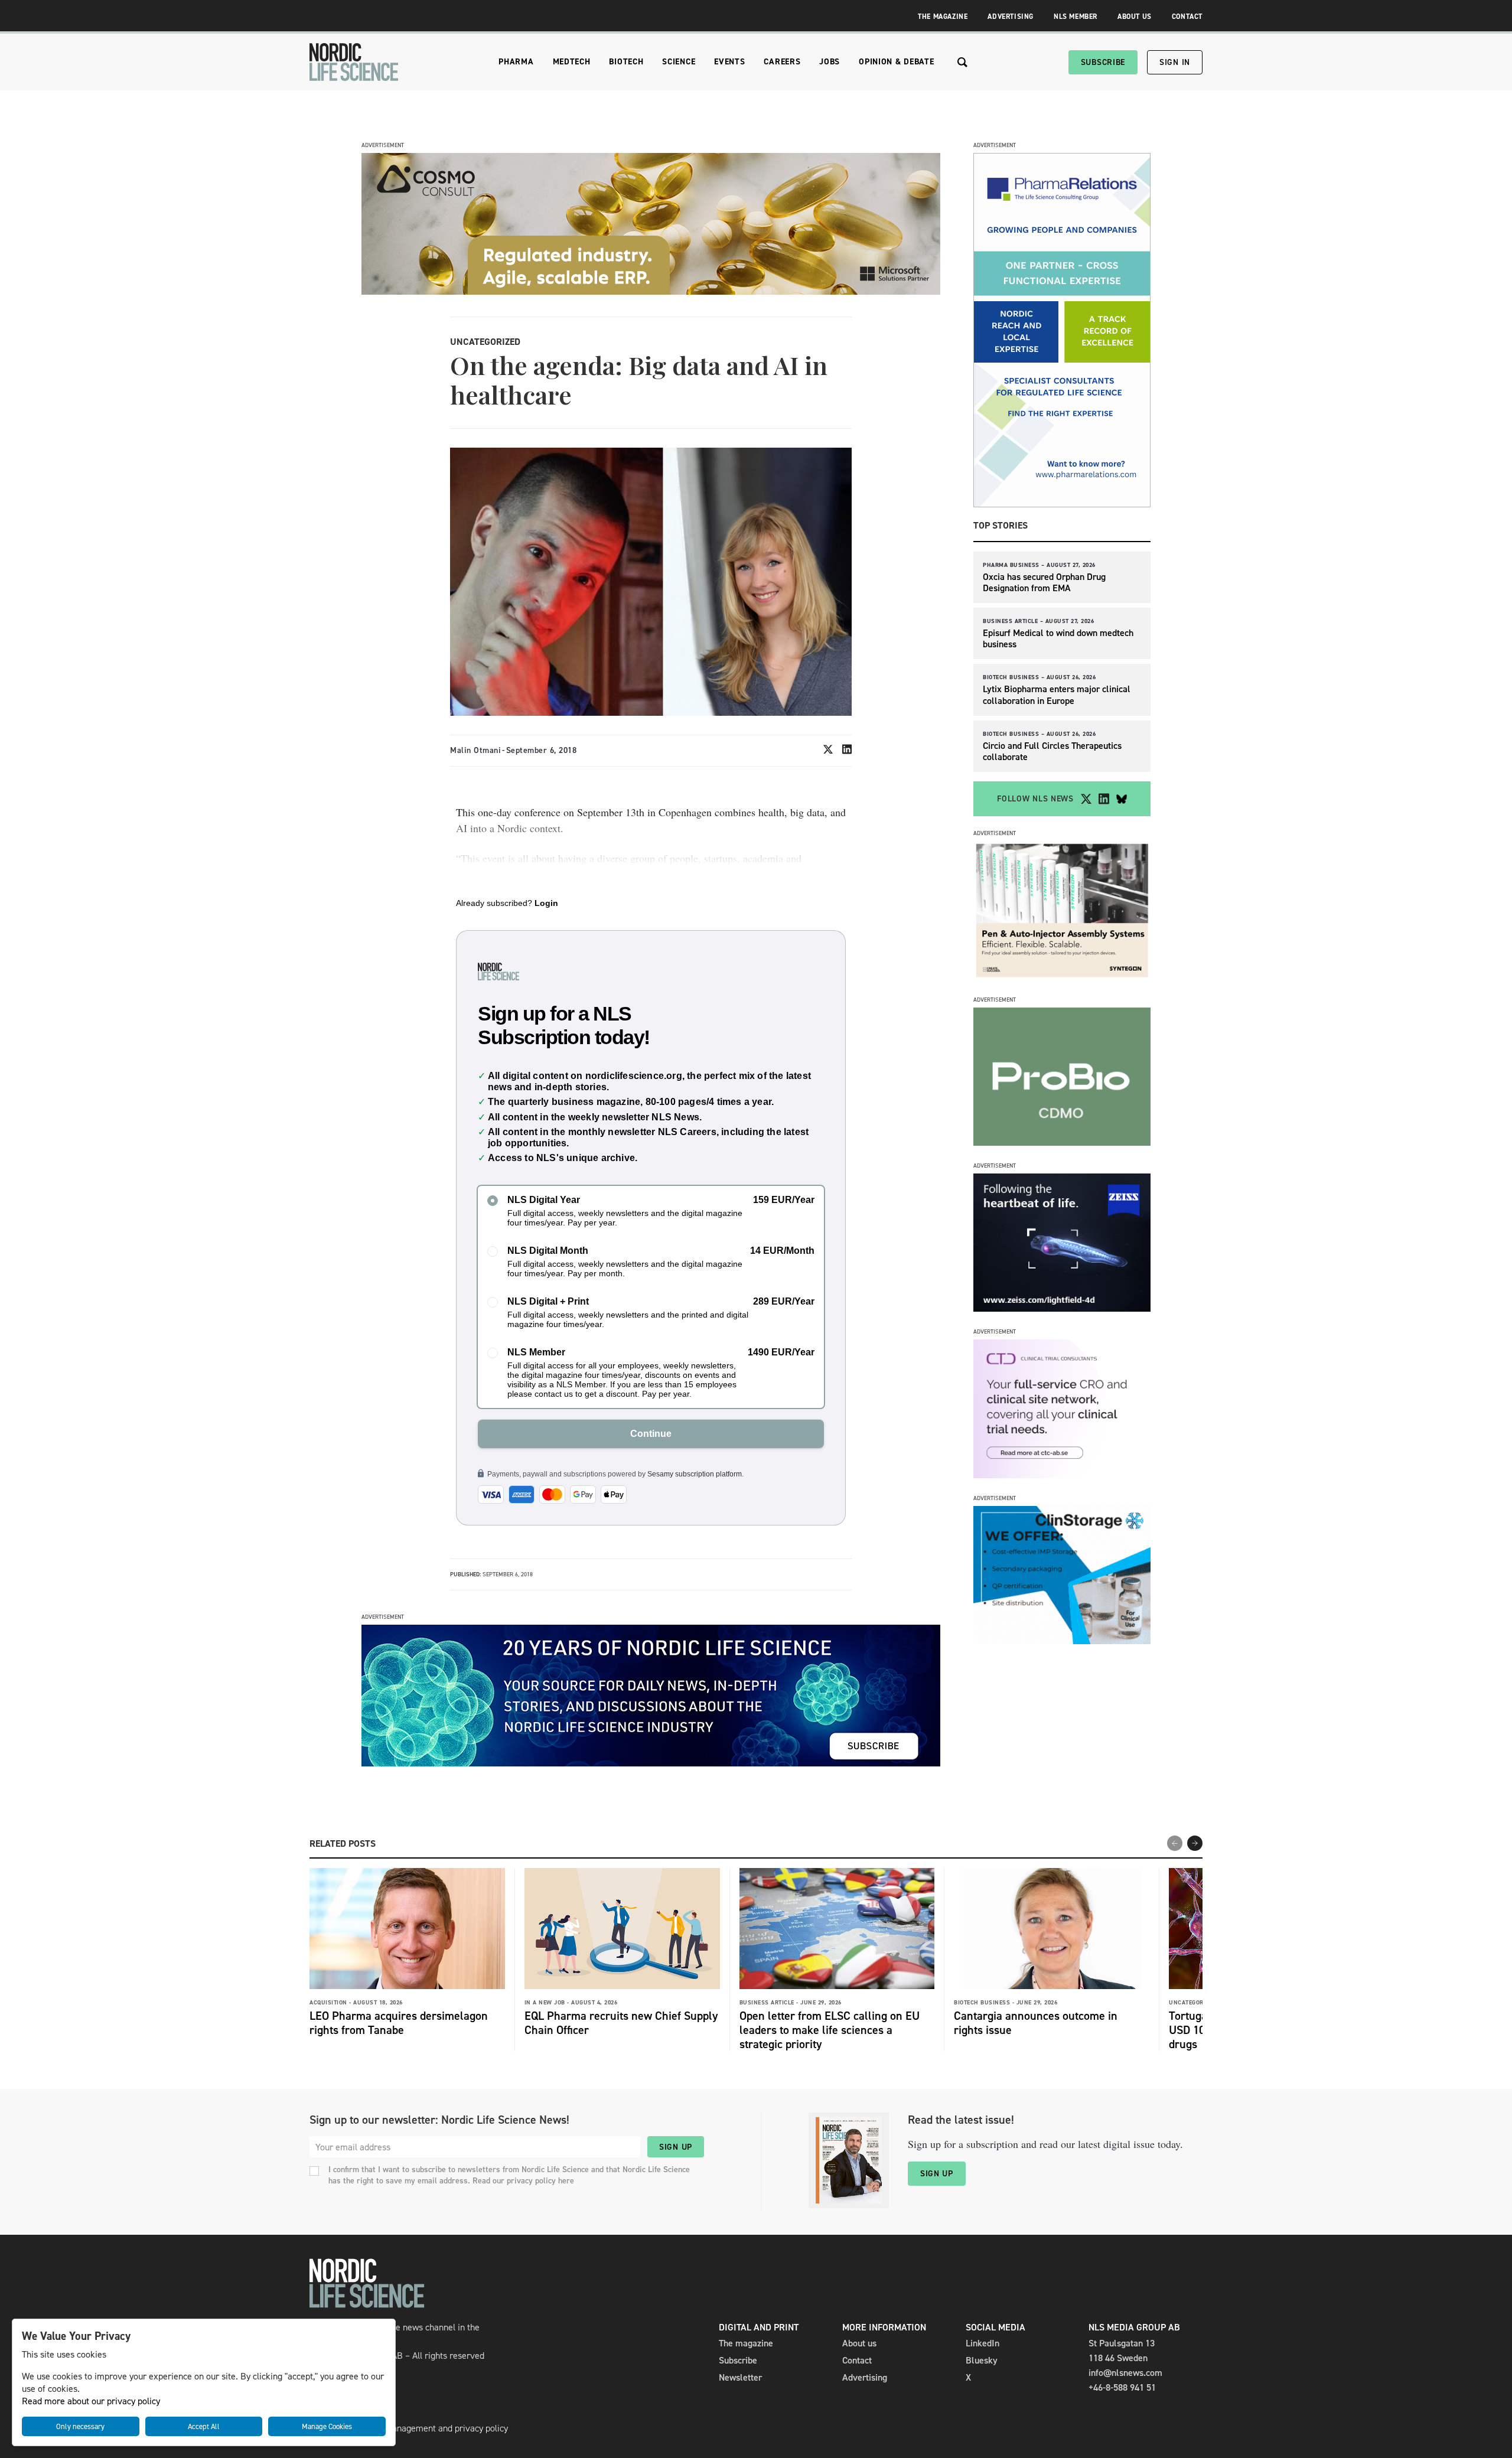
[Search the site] (962, 62)
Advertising (1011, 17)
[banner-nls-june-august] (651, 1763)
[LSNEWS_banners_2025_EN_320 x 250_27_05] (1062, 1308)
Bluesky (982, 2360)
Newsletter (740, 2377)
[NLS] (354, 62)
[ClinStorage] (1062, 1641)
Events (729, 62)
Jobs (830, 62)
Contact (1187, 17)
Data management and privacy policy (436, 2428)
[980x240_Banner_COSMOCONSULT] (651, 291)
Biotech (626, 62)
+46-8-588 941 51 (1122, 2387)
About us (859, 2343)
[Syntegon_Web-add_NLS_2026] (1062, 977)
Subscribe (1103, 62)
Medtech (572, 62)
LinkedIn (983, 2343)
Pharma (516, 62)
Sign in (1175, 62)
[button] (1195, 1843)
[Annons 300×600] (1062, 504)
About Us (1135, 17)
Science (679, 62)
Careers (782, 62)
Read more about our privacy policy (91, 2401)
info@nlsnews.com (1125, 2373)
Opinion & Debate (896, 62)
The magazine (746, 2343)
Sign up (676, 2147)
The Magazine (943, 17)
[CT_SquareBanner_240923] (1062, 1475)
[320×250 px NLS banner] (1062, 1142)
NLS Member (1076, 17)
